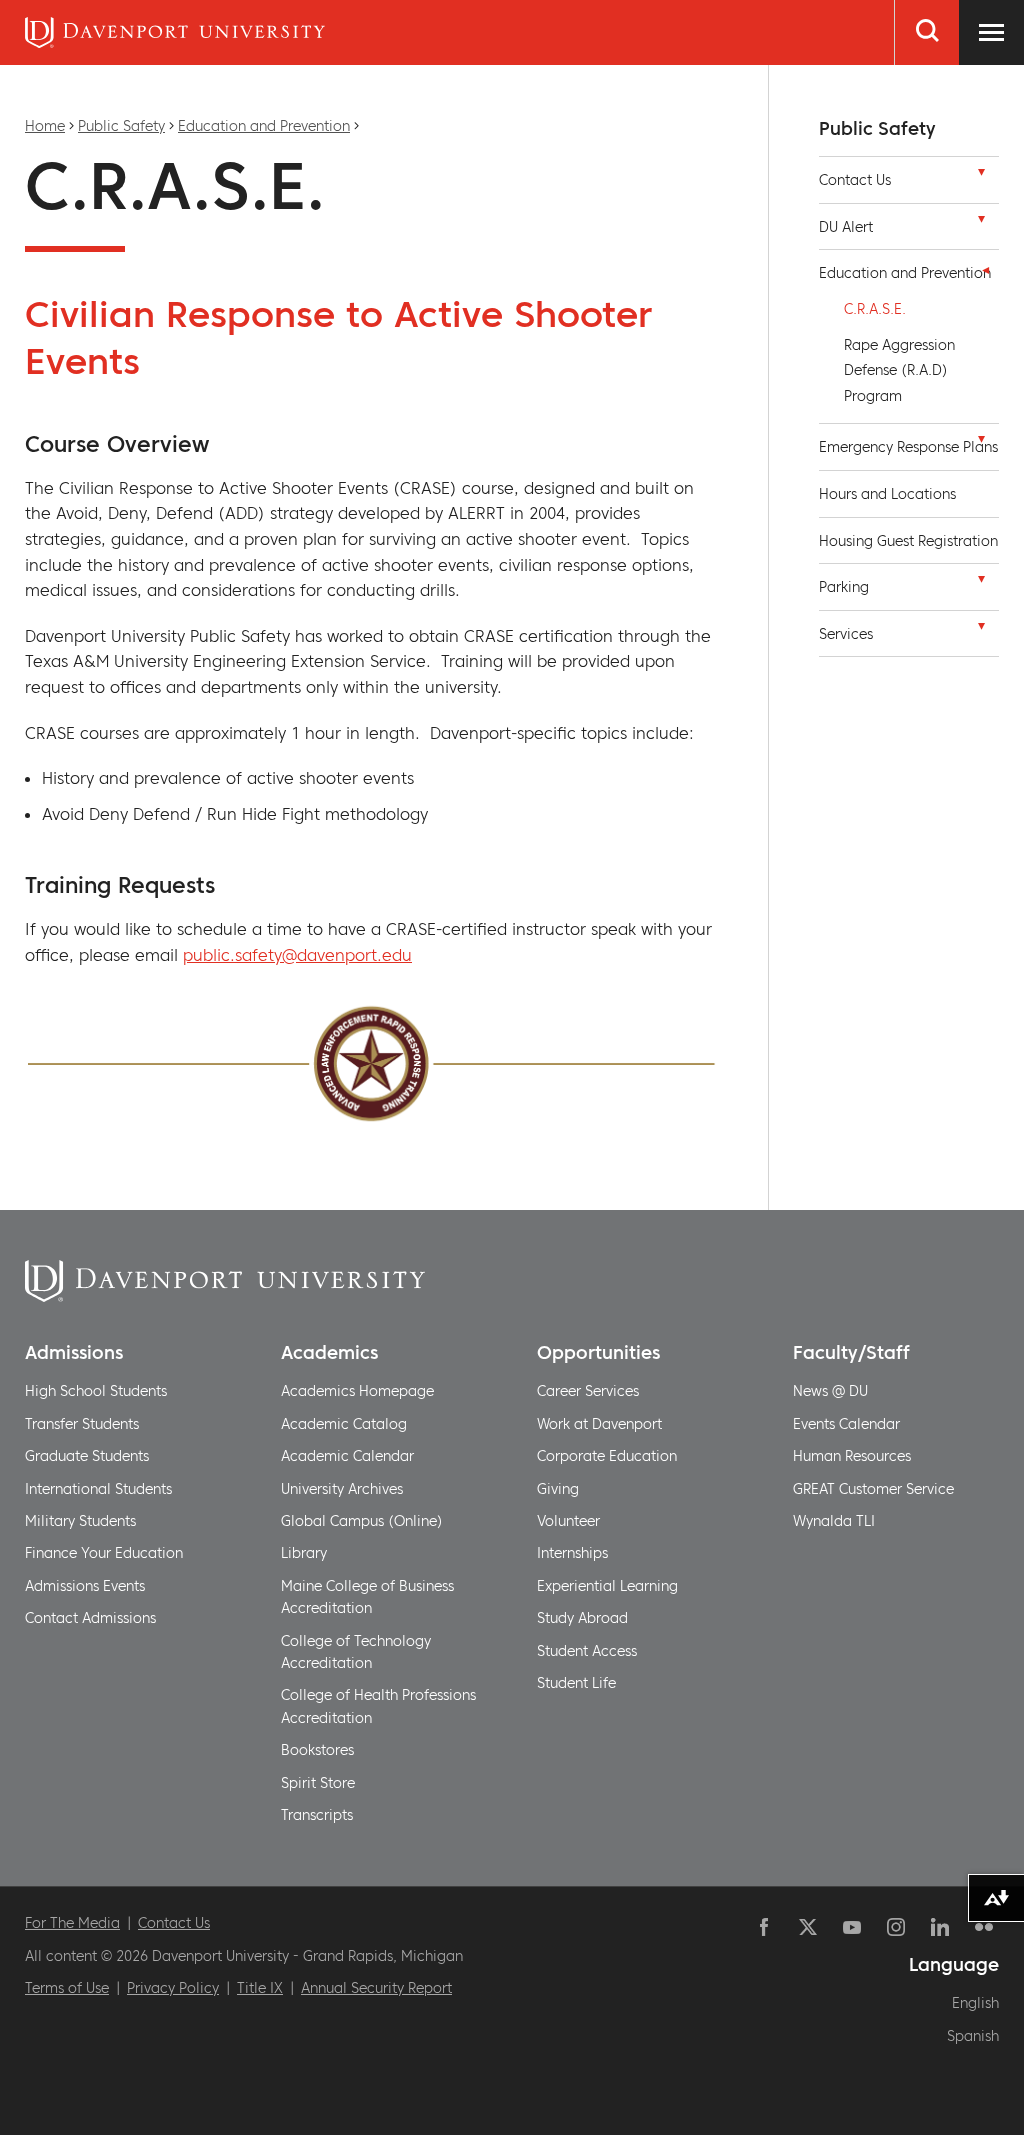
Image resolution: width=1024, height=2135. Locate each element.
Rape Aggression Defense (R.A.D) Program (899, 370)
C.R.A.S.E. (875, 309)
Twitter (808, 1927)
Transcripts (317, 1815)
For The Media (72, 1923)
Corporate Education (607, 1456)
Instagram (896, 1927)
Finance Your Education (104, 1553)
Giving (558, 1489)
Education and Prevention (264, 126)
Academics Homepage (357, 1391)
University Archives (342, 1489)
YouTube (852, 1927)
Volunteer (568, 1521)
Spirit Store (318, 1783)
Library (304, 1553)
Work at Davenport (599, 1424)
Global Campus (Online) (362, 1521)
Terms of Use (67, 1988)
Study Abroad (582, 1618)
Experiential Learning (607, 1586)
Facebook (764, 1927)
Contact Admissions (90, 1618)
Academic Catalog (344, 1424)
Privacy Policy (173, 1988)
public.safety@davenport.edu (297, 955)
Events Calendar (846, 1424)
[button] (981, 177)
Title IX (260, 1988)
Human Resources (852, 1456)
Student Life (576, 1683)
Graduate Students (87, 1456)
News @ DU (830, 1391)
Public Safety (121, 126)
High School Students (96, 1391)
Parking (844, 587)
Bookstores (317, 1750)
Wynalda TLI (834, 1521)
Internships (572, 1553)
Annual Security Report (376, 1988)
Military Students (80, 1521)
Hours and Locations (887, 494)
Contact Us (855, 180)
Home (45, 126)
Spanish (973, 2036)
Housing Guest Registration (908, 541)
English (975, 2003)
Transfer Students (82, 1424)
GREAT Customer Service (873, 1489)
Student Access (587, 1651)
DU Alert (846, 227)
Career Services (588, 1391)
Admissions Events (85, 1586)
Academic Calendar (347, 1456)
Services (846, 634)
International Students (98, 1489)
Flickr (984, 1927)
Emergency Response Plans (908, 447)
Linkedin (940, 1927)
